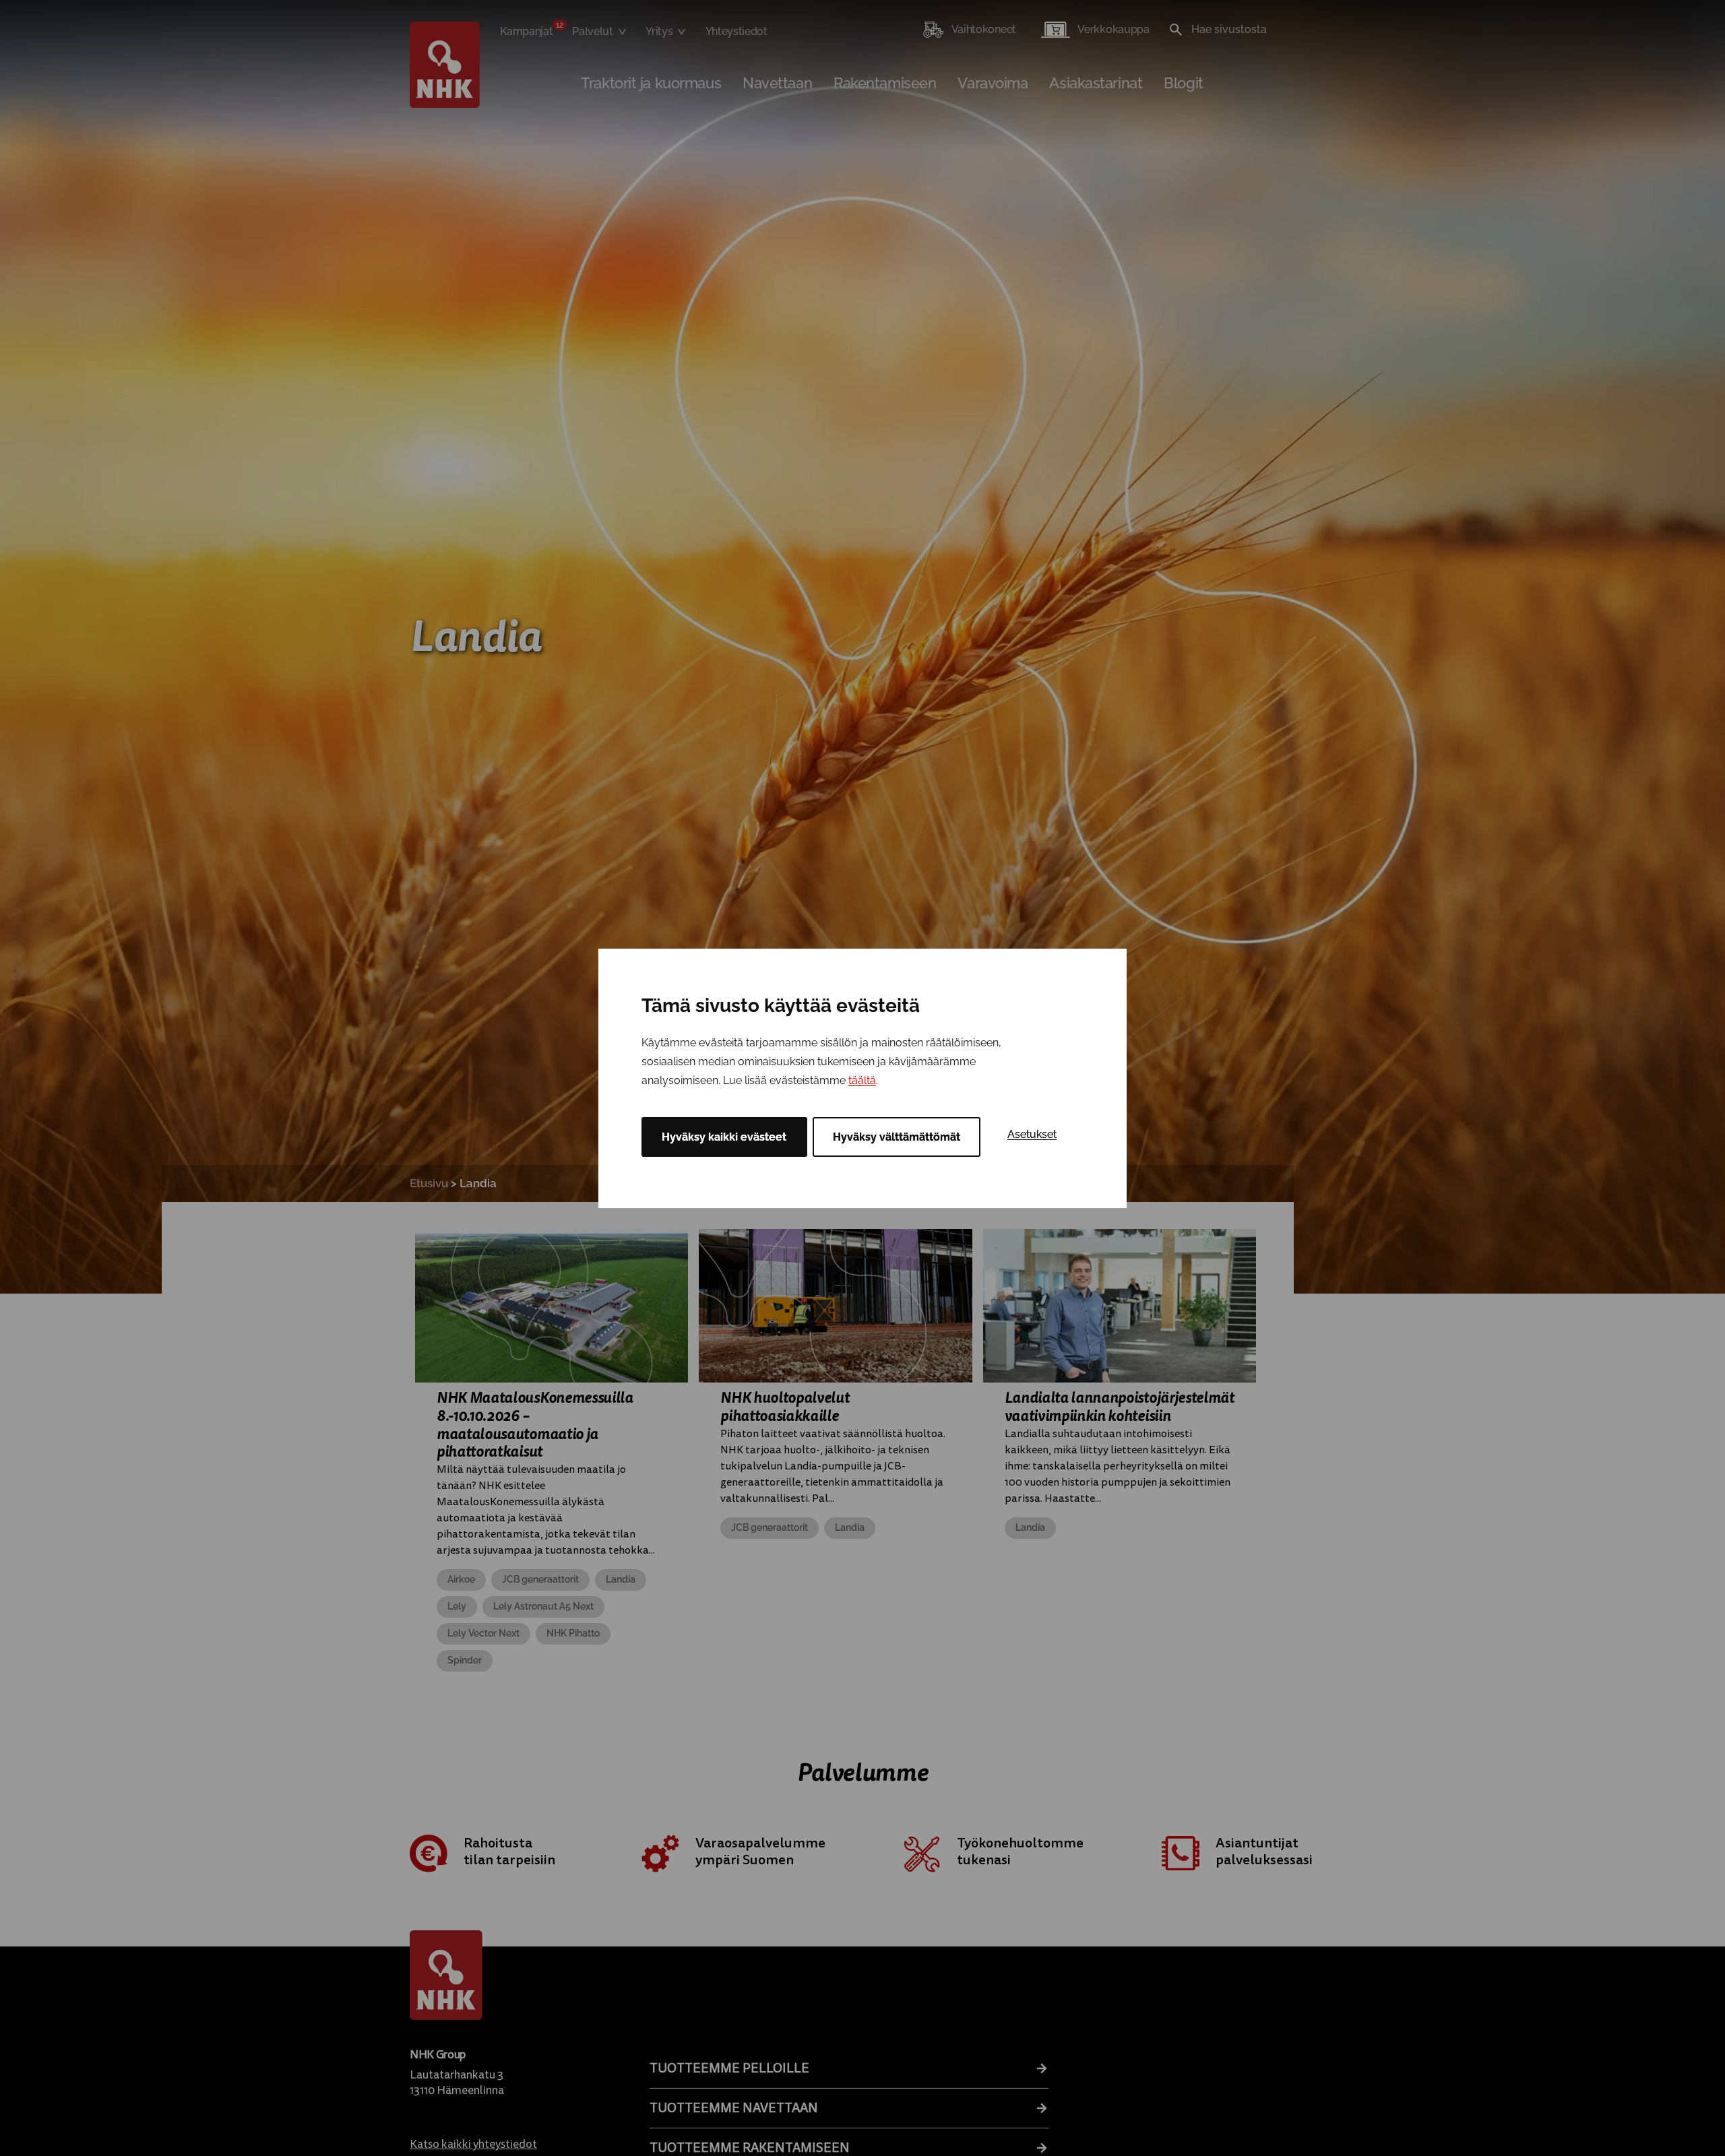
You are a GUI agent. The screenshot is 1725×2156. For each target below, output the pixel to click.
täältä (862, 1080)
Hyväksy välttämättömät (897, 1137)
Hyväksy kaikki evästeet (724, 1137)
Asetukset (1032, 1134)
